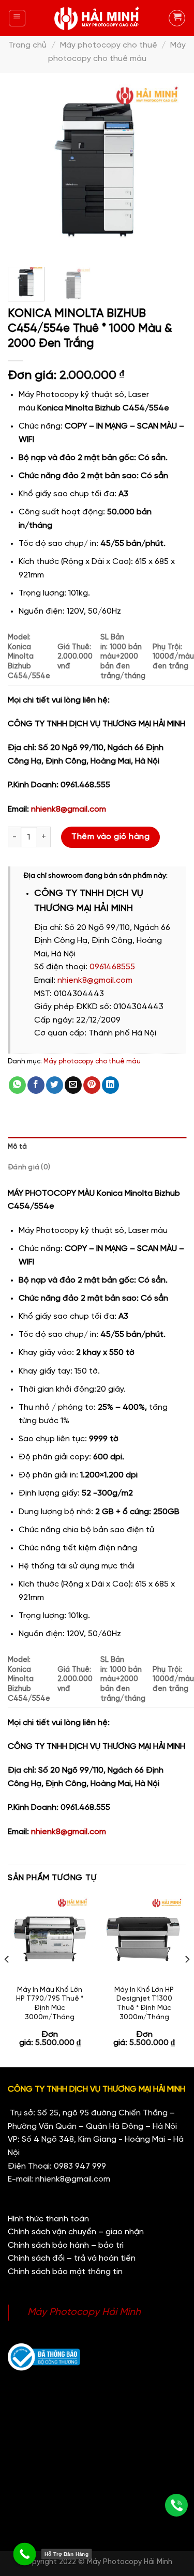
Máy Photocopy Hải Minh (84, 2312)
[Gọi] (176, 2505)
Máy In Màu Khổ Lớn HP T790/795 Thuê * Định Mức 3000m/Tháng (50, 2003)
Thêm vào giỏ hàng (110, 837)
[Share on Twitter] (55, 1085)
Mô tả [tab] (17, 1147)
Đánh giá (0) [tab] (29, 1168)
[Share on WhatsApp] (17, 1085)
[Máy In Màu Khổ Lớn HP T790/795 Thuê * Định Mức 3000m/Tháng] (50, 1937)
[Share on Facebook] (36, 1085)
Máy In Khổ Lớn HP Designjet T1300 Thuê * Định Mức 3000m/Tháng (144, 2003)
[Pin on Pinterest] (92, 1085)
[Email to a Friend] (73, 1085)
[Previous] (24, 170)
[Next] (170, 170)
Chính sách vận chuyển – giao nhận (76, 2232)
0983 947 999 (80, 2166)
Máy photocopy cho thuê (109, 45)
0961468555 (112, 967)
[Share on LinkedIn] (110, 1085)
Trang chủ (27, 45)
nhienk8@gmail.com (69, 809)
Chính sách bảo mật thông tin (65, 2272)
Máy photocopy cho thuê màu (92, 1062)
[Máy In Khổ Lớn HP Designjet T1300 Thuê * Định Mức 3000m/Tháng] (144, 1937)
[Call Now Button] (25, 2554)
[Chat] (176, 2475)
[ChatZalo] (176, 2446)
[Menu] (17, 18)
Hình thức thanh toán (48, 2219)
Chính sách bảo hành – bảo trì (66, 2245)
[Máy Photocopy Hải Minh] (97, 18)
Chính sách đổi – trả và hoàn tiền (72, 2258)
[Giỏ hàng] (177, 18)
